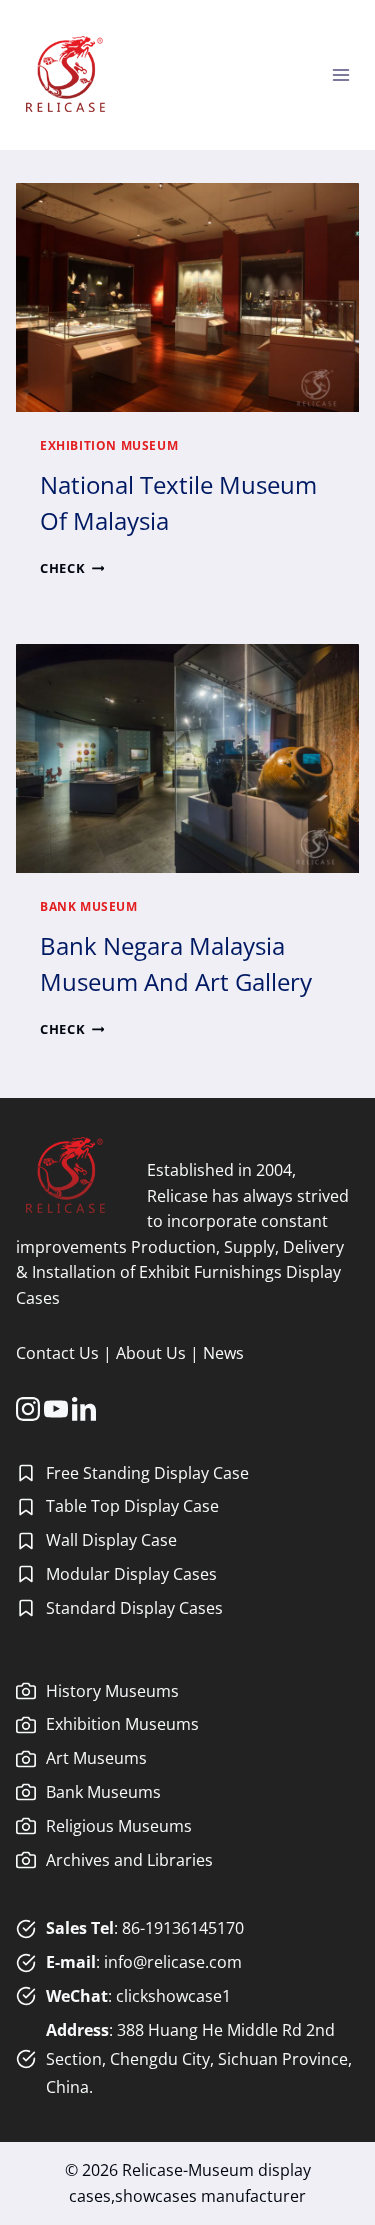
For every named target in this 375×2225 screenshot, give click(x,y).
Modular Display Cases (131, 1574)
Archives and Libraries (129, 1860)
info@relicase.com (173, 1962)
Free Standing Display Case (147, 1473)
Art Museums (96, 1758)
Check (72, 568)
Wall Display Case (111, 1540)
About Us (151, 1353)
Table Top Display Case (132, 1506)
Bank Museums (103, 1792)
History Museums (112, 1691)
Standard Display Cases (134, 1608)
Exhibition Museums (122, 1724)
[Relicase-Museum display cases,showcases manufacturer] (65, 75)
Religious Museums (119, 1826)
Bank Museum (89, 906)
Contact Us (57, 1353)
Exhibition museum (109, 445)
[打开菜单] (340, 74)
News (223, 1353)
